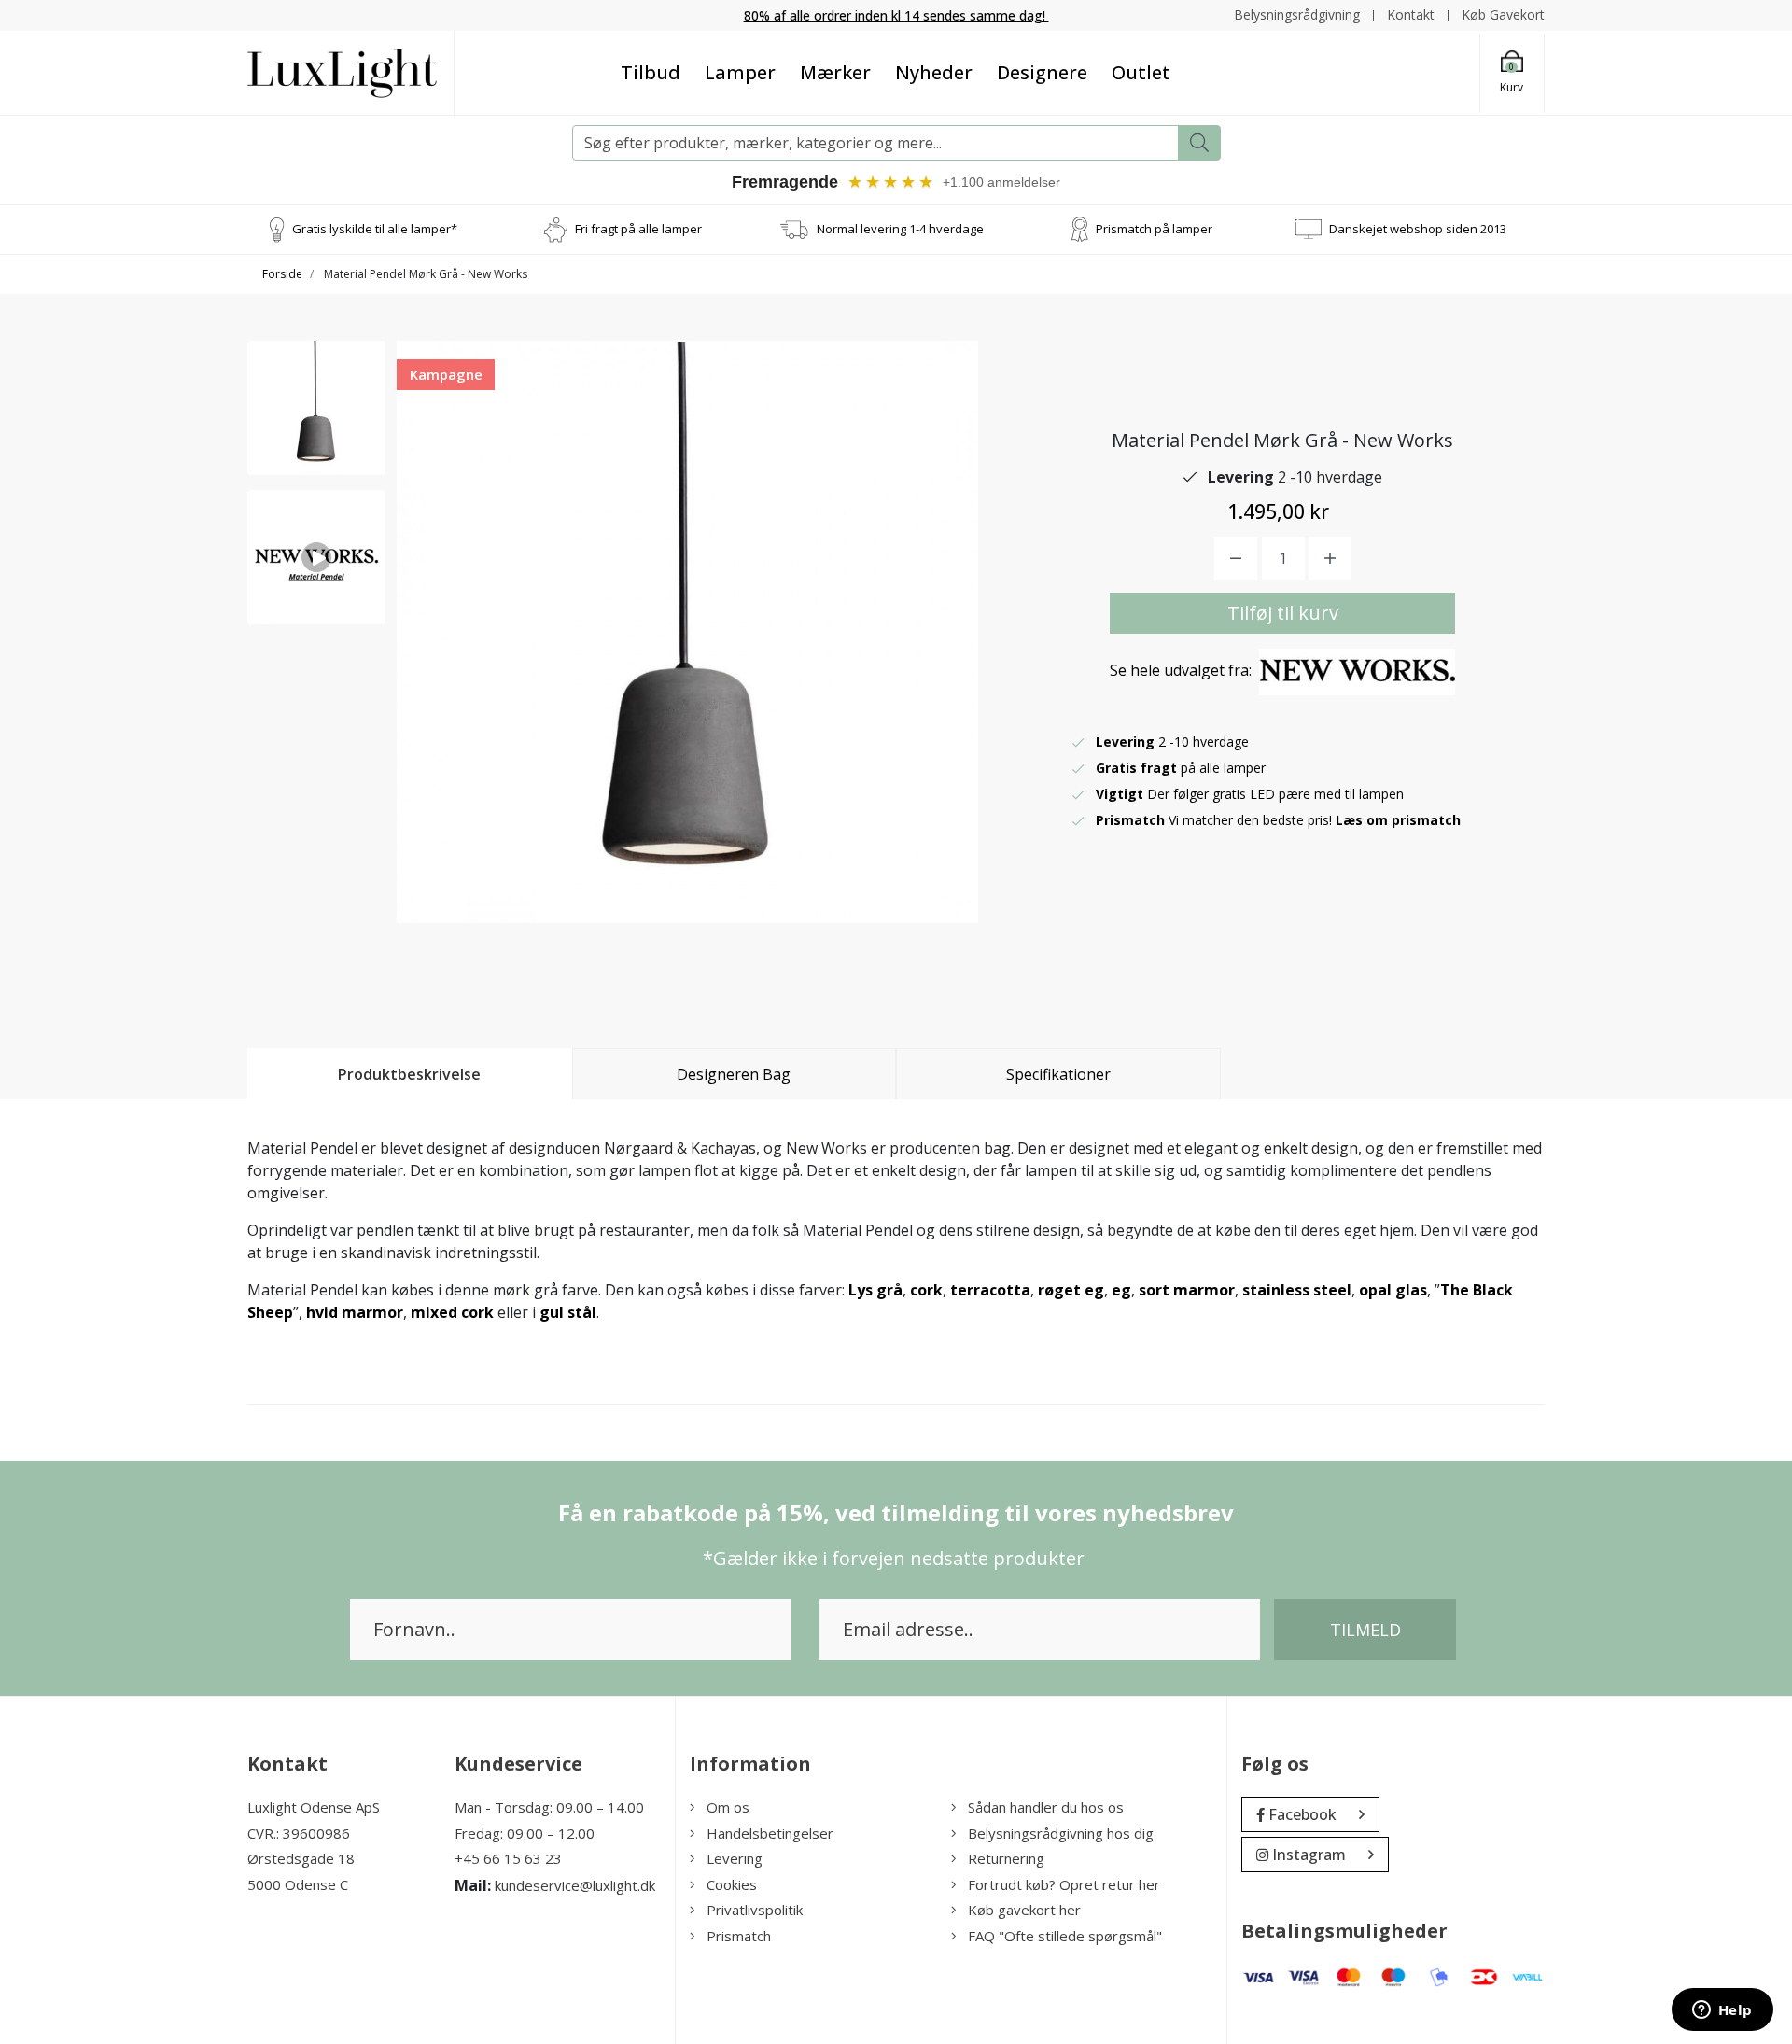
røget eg (1071, 1290)
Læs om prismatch (1398, 820)
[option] (316, 408)
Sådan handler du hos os (1046, 1807)
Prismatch (739, 1936)
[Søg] (1199, 143)
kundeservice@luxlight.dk (575, 1885)
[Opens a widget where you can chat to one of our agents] (1722, 2011)
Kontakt (1411, 14)
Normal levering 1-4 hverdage (900, 229)
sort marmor (1187, 1290)
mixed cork (452, 1312)
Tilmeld (1365, 1630)
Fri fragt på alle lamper (638, 229)
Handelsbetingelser (770, 1833)
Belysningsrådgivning (1297, 14)
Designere (1042, 72)
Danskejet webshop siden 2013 (1418, 229)
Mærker (835, 72)
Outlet (1141, 72)
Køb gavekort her (1024, 1910)
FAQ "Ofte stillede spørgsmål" (1065, 1936)
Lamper (740, 72)
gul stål (568, 1312)
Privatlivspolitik (755, 1910)
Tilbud (651, 72)
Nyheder (934, 72)
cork (926, 1290)
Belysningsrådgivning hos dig (1061, 1833)
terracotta (990, 1290)
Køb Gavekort (1503, 14)
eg (1121, 1290)
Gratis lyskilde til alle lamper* (375, 229)
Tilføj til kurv (1283, 613)
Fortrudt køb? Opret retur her (1064, 1884)
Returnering (1006, 1858)
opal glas (1393, 1290)
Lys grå (875, 1290)
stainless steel (1297, 1290)
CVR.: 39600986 (299, 1833)
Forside (282, 274)
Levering (735, 1858)
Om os (728, 1807)
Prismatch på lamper (1154, 229)
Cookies (732, 1884)
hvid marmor (355, 1312)
